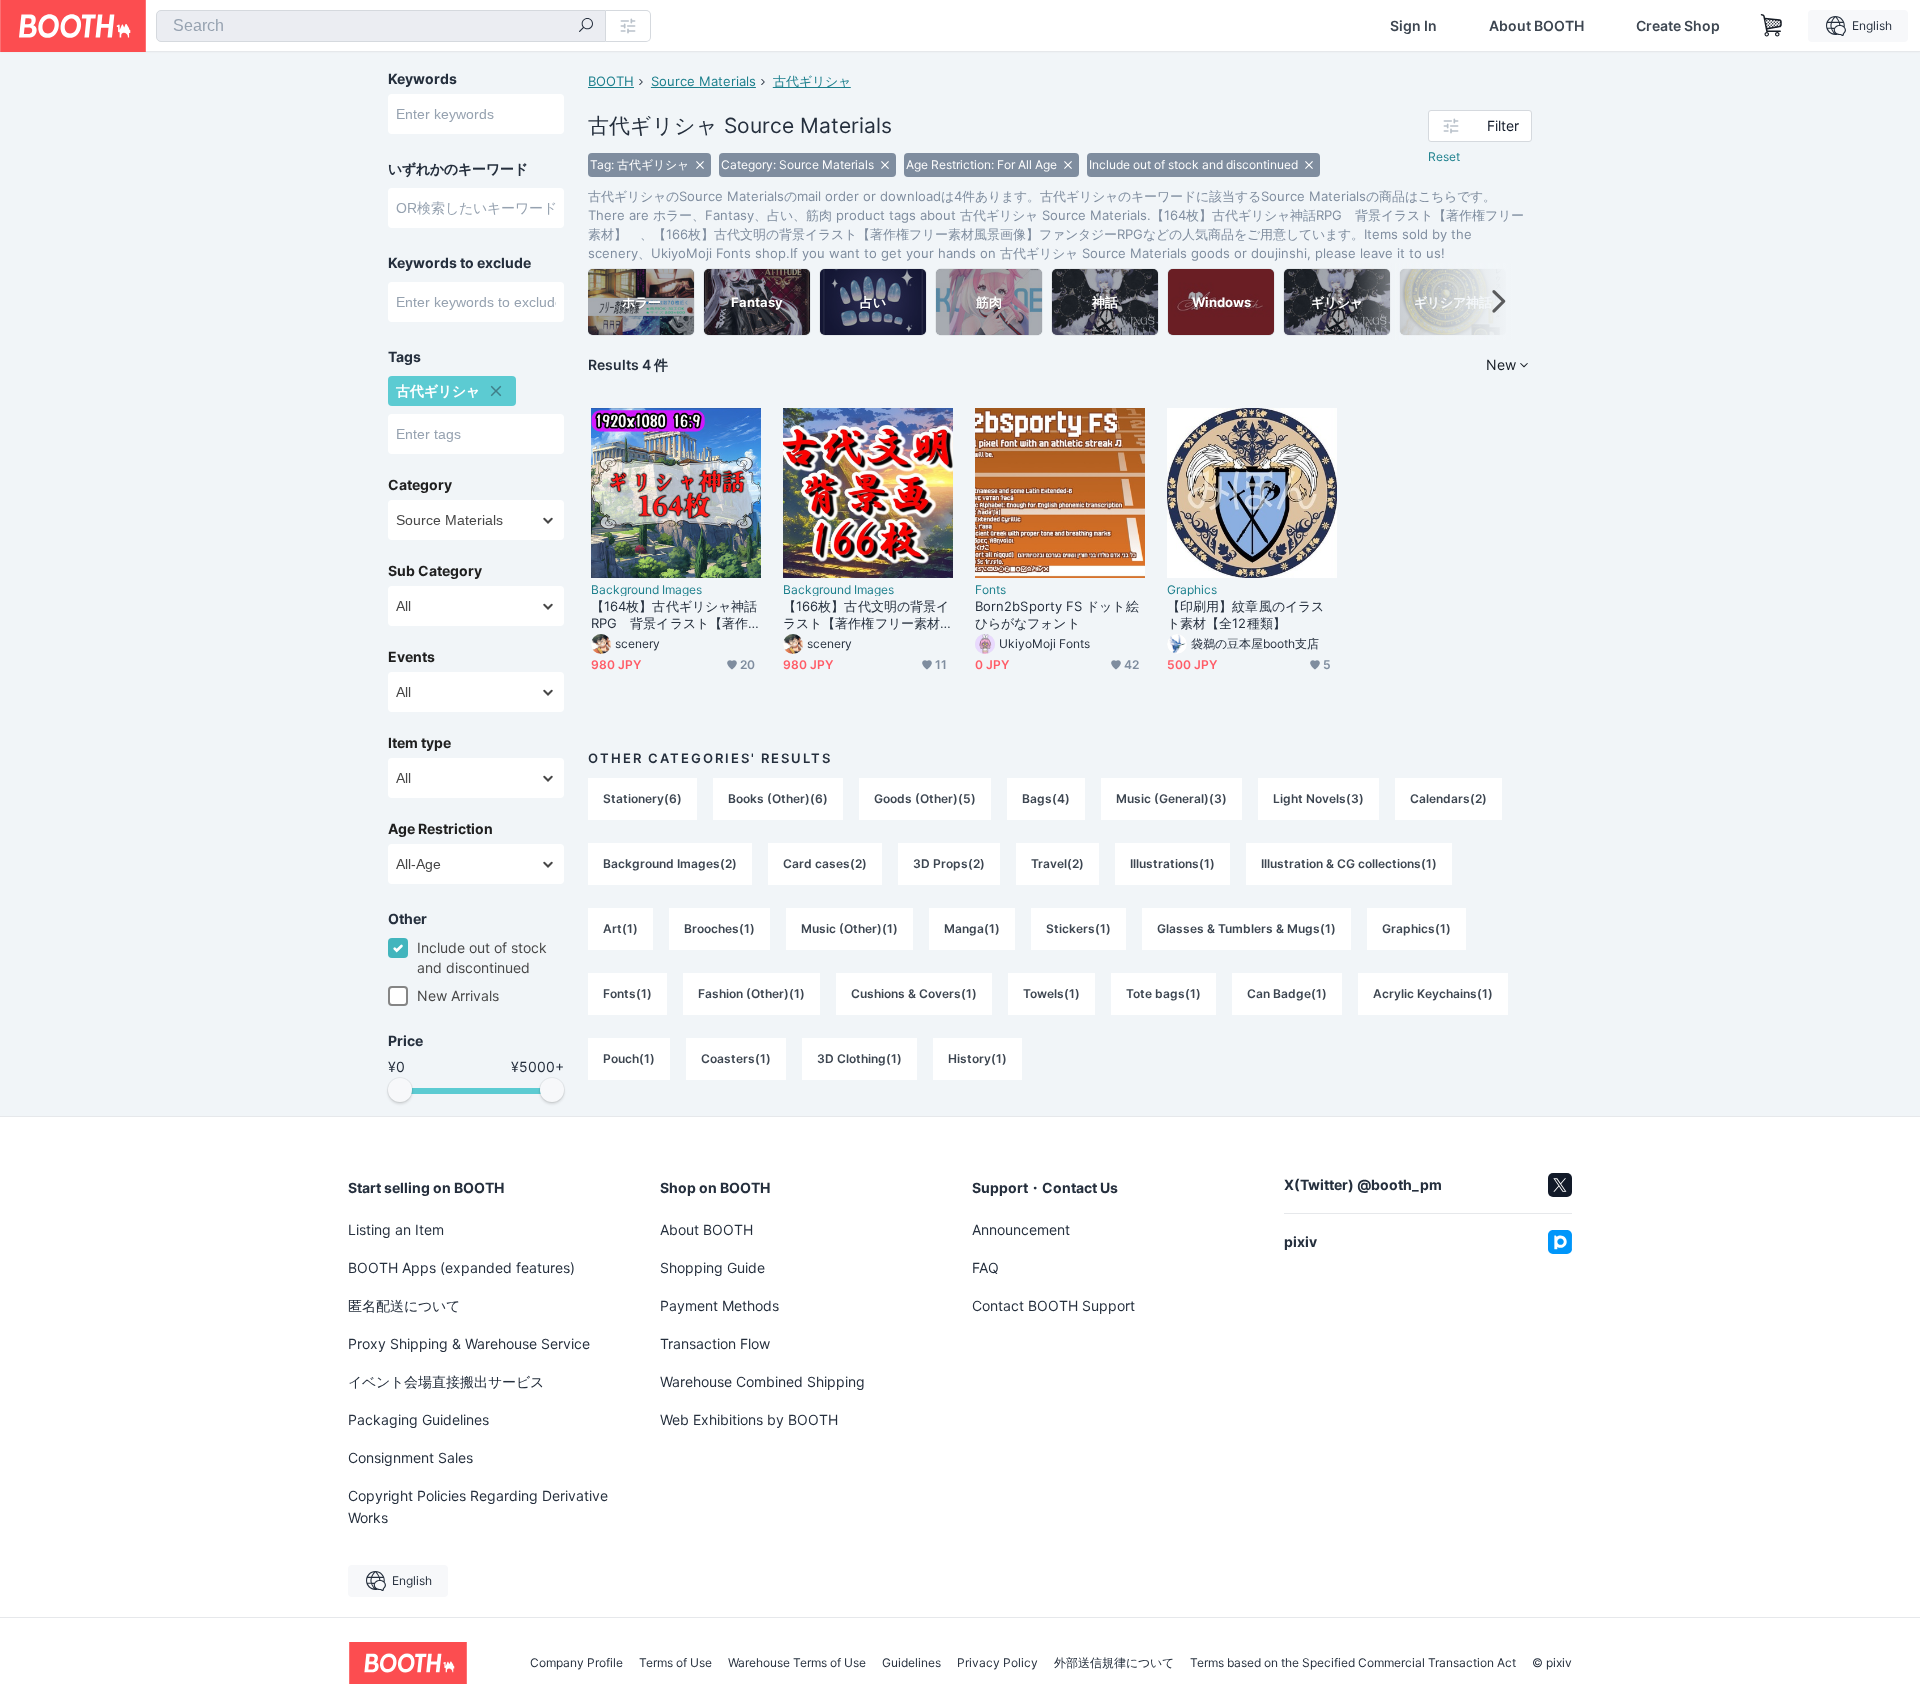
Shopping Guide (712, 1267)
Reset (1444, 156)
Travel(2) (1057, 863)
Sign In (1413, 26)
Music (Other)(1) (849, 928)
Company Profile (576, 1663)
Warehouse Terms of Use (797, 1663)
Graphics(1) (1416, 928)
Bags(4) (1046, 798)
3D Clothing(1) (859, 1058)
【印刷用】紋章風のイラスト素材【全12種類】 (1245, 614)
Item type (419, 743)
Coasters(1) (736, 1058)
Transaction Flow (715, 1343)
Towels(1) (1051, 993)
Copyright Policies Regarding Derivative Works (478, 1506)
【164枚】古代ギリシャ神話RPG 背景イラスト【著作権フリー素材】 (674, 615)
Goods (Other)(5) (925, 798)
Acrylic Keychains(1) (1433, 993)
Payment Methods (719, 1305)
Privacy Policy (997, 1663)
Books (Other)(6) (778, 798)
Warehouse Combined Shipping (762, 1381)
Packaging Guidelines (418, 1419)
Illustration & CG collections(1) (1349, 863)
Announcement (1021, 1229)
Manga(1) (972, 928)
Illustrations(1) (1172, 863)
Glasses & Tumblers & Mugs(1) (1246, 928)
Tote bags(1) (1163, 993)
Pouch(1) (629, 1058)
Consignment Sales (410, 1457)
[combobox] (381, 26)
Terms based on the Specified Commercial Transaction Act (1353, 1663)
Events (411, 657)
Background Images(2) (670, 863)
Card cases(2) (825, 863)
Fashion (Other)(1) (751, 993)
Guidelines (911, 1663)
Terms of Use (675, 1663)
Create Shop (1678, 26)
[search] (586, 27)
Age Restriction (440, 829)
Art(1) (620, 928)
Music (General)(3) (1171, 798)
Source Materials (703, 81)
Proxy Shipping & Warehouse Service (469, 1343)
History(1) (977, 1058)
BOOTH (611, 81)
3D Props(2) (949, 863)
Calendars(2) (1448, 798)
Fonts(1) (627, 993)
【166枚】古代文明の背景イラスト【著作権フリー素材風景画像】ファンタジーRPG (866, 615)
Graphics (1192, 590)
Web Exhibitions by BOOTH (749, 1419)
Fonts (990, 590)
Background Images (646, 590)
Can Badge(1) (1287, 993)
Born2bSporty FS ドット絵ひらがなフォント (1057, 614)
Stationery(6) (642, 798)
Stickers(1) (1078, 928)
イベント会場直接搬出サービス (446, 1381)
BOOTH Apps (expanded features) (461, 1267)
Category (420, 485)
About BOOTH (1536, 26)
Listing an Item (396, 1229)
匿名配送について (404, 1305)
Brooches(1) (719, 928)
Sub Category (435, 571)
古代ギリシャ (812, 81)
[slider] (400, 1090)
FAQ (985, 1267)
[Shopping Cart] (1772, 26)
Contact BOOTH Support (1053, 1305)
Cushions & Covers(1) (914, 993)
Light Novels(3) (1318, 798)
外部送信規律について (1114, 1663)
